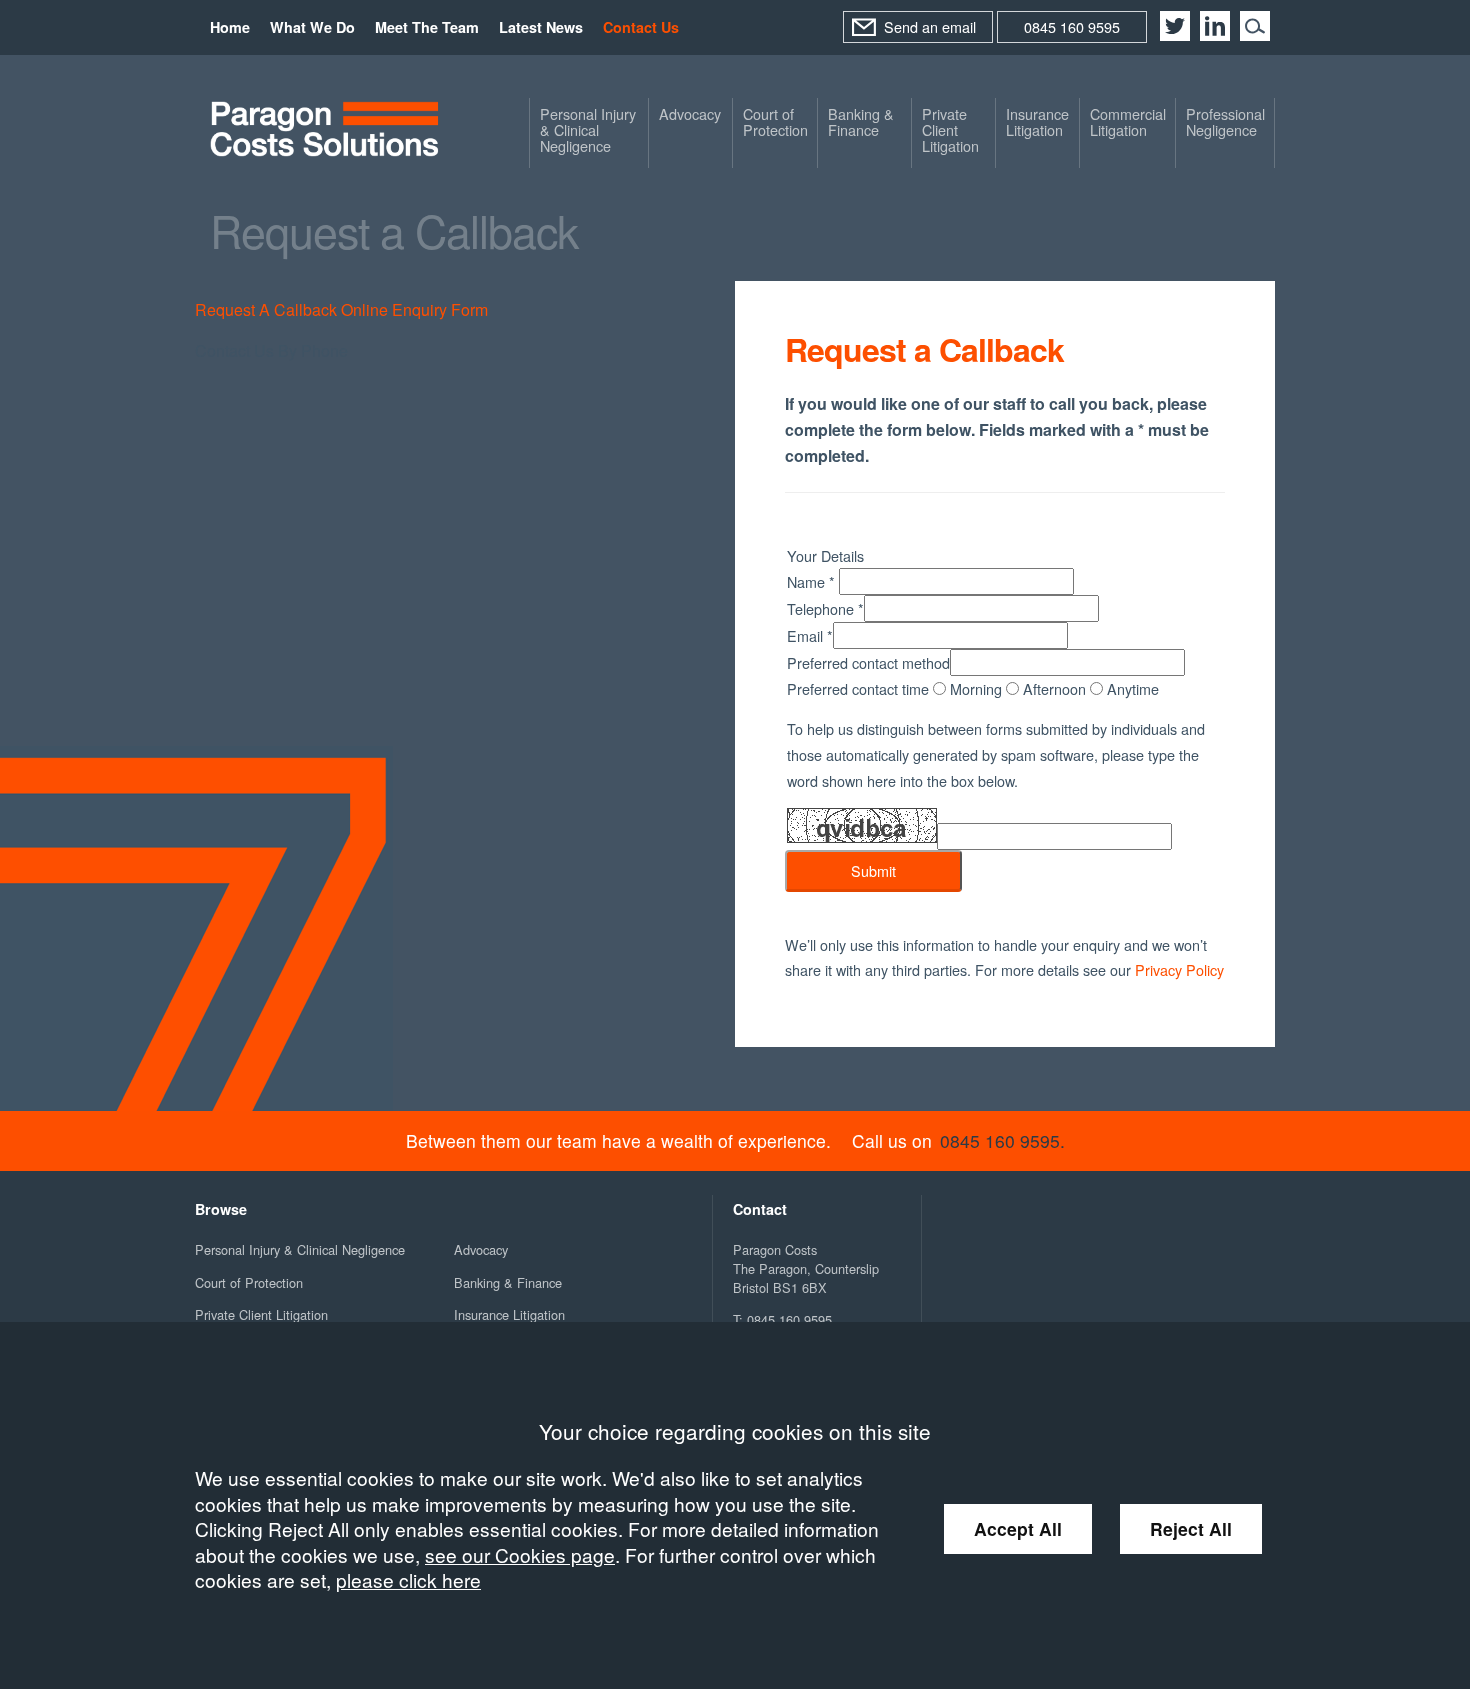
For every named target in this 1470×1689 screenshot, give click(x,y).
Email (810, 635)
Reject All (1191, 1528)
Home (230, 27)
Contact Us (641, 27)
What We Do (312, 27)
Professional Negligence (1225, 122)
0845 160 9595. (1002, 1140)
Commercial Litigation (1128, 122)
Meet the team (427, 27)
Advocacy (690, 114)
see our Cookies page (520, 1554)
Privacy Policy (1179, 969)
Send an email (930, 26)
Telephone (825, 608)
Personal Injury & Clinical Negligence (588, 130)
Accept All (1018, 1528)
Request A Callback (266, 309)
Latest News (541, 27)
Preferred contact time (860, 688)
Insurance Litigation (1037, 122)
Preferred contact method (868, 662)
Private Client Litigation (950, 130)
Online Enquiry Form (414, 309)
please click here (408, 1579)
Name (811, 581)
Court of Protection (775, 122)
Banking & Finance (861, 122)
